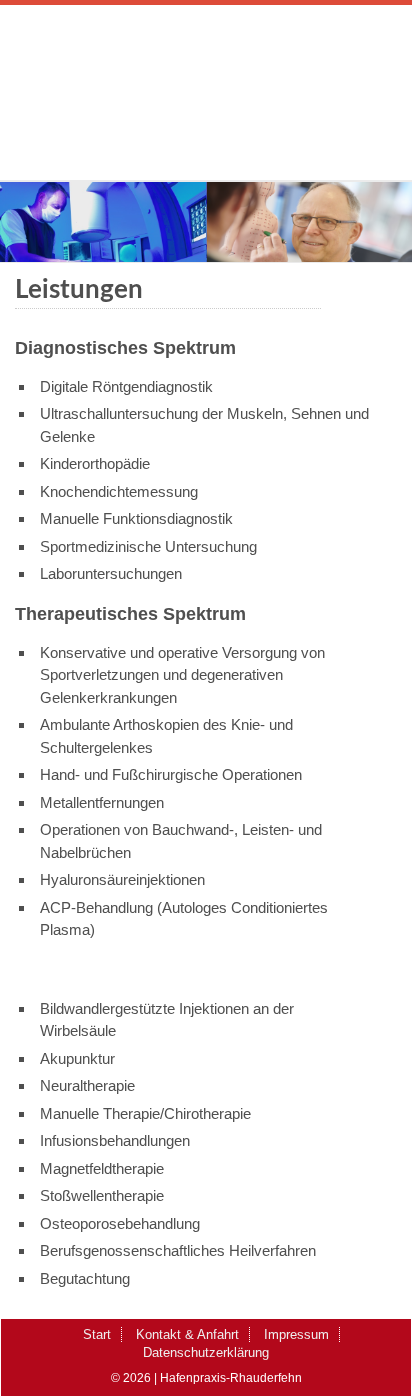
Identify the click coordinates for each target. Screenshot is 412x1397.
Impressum (296, 1334)
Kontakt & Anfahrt (187, 1334)
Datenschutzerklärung (206, 1352)
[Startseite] (206, 120)
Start (97, 1334)
